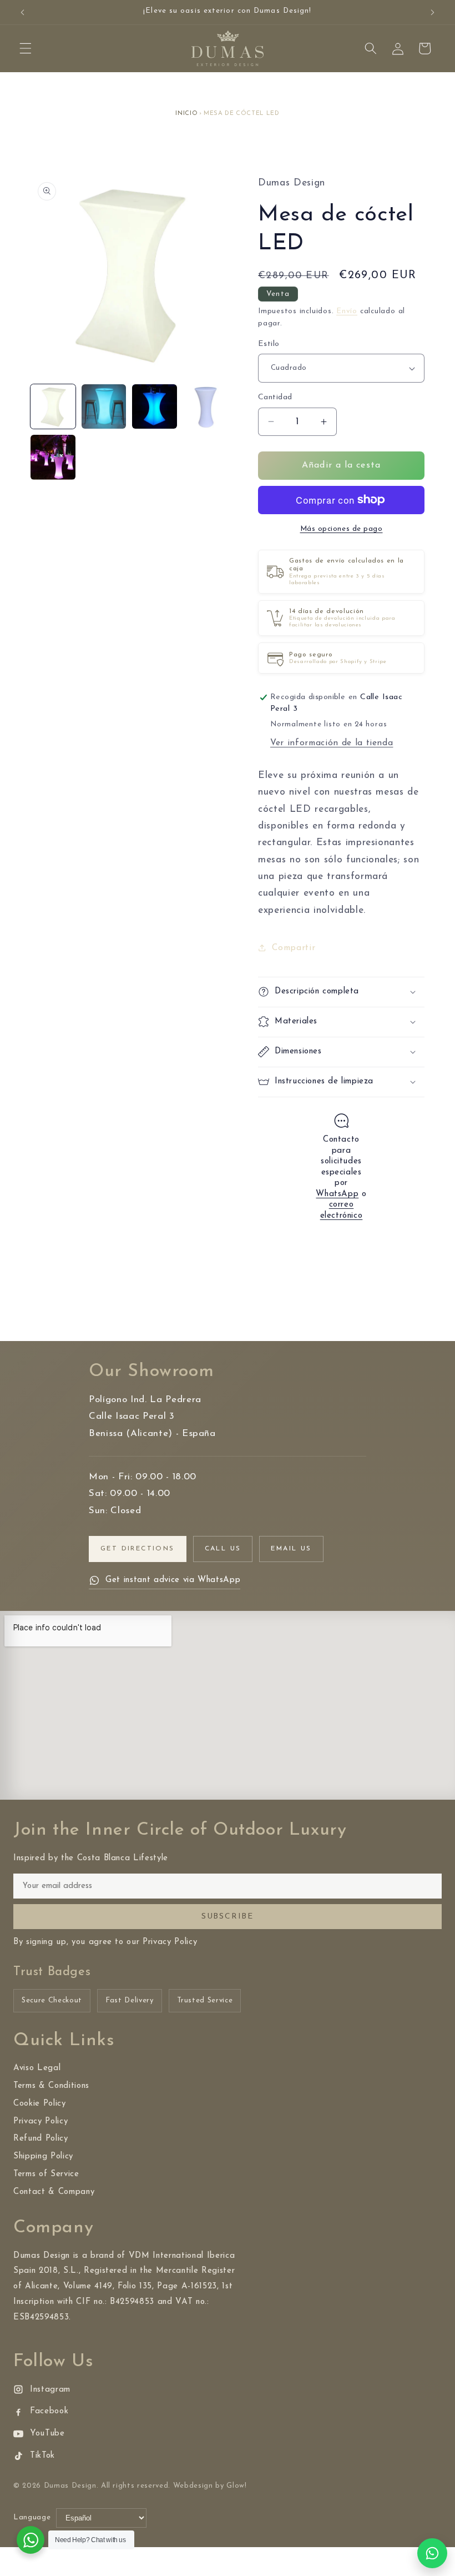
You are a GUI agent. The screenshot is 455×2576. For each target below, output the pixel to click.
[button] (26, 48)
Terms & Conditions (51, 2086)
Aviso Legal (37, 2068)
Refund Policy (41, 2139)
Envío (347, 311)
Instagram (50, 2390)
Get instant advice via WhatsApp (173, 1580)
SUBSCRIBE (228, 1917)
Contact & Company (54, 2192)
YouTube (47, 2434)
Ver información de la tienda (332, 743)
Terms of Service (46, 2174)
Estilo (269, 344)
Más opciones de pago (342, 529)
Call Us (223, 1549)
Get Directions (138, 1549)
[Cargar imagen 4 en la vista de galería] (206, 407)
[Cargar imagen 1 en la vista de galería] (53, 407)
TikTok (42, 2456)
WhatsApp (337, 1194)
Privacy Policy (41, 2121)
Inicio (186, 114)
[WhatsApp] (432, 2553)
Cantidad (275, 397)
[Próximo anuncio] (432, 12)
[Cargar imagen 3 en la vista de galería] (155, 407)
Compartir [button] (294, 948)
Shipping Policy (43, 2156)
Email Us (291, 1549)
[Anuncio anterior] (23, 12)
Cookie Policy (40, 2104)
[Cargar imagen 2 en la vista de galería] (104, 407)
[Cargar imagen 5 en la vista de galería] (53, 457)
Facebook (49, 2411)
